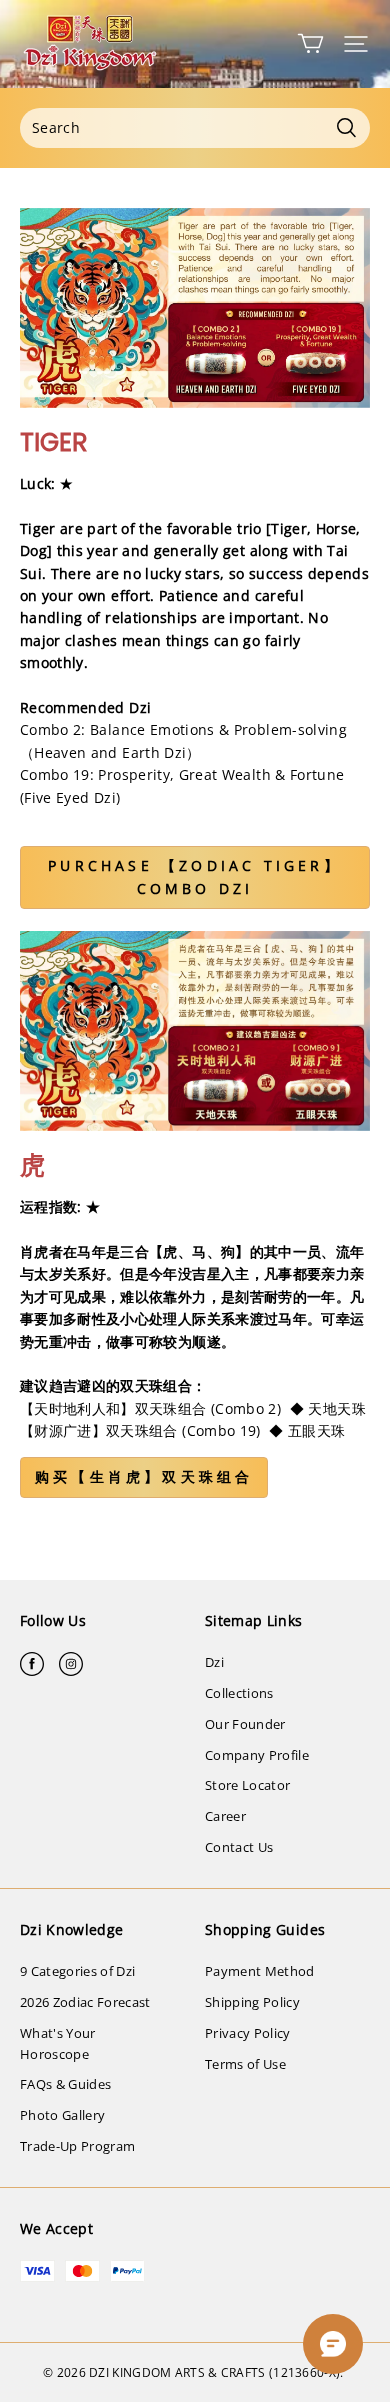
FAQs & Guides (65, 2084)
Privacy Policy (248, 2033)
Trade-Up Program (77, 2146)
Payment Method (260, 1971)
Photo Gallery (62, 2115)
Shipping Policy (252, 2002)
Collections (239, 1693)
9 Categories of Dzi (77, 1971)
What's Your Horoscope (58, 2043)
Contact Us (239, 1847)
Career (225, 1816)
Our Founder (245, 1724)
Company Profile (257, 1755)
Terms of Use (245, 2064)
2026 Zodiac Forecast (85, 2002)
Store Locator (247, 1785)
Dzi (214, 1662)
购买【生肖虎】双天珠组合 (144, 1476)
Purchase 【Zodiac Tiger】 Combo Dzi (195, 876)
